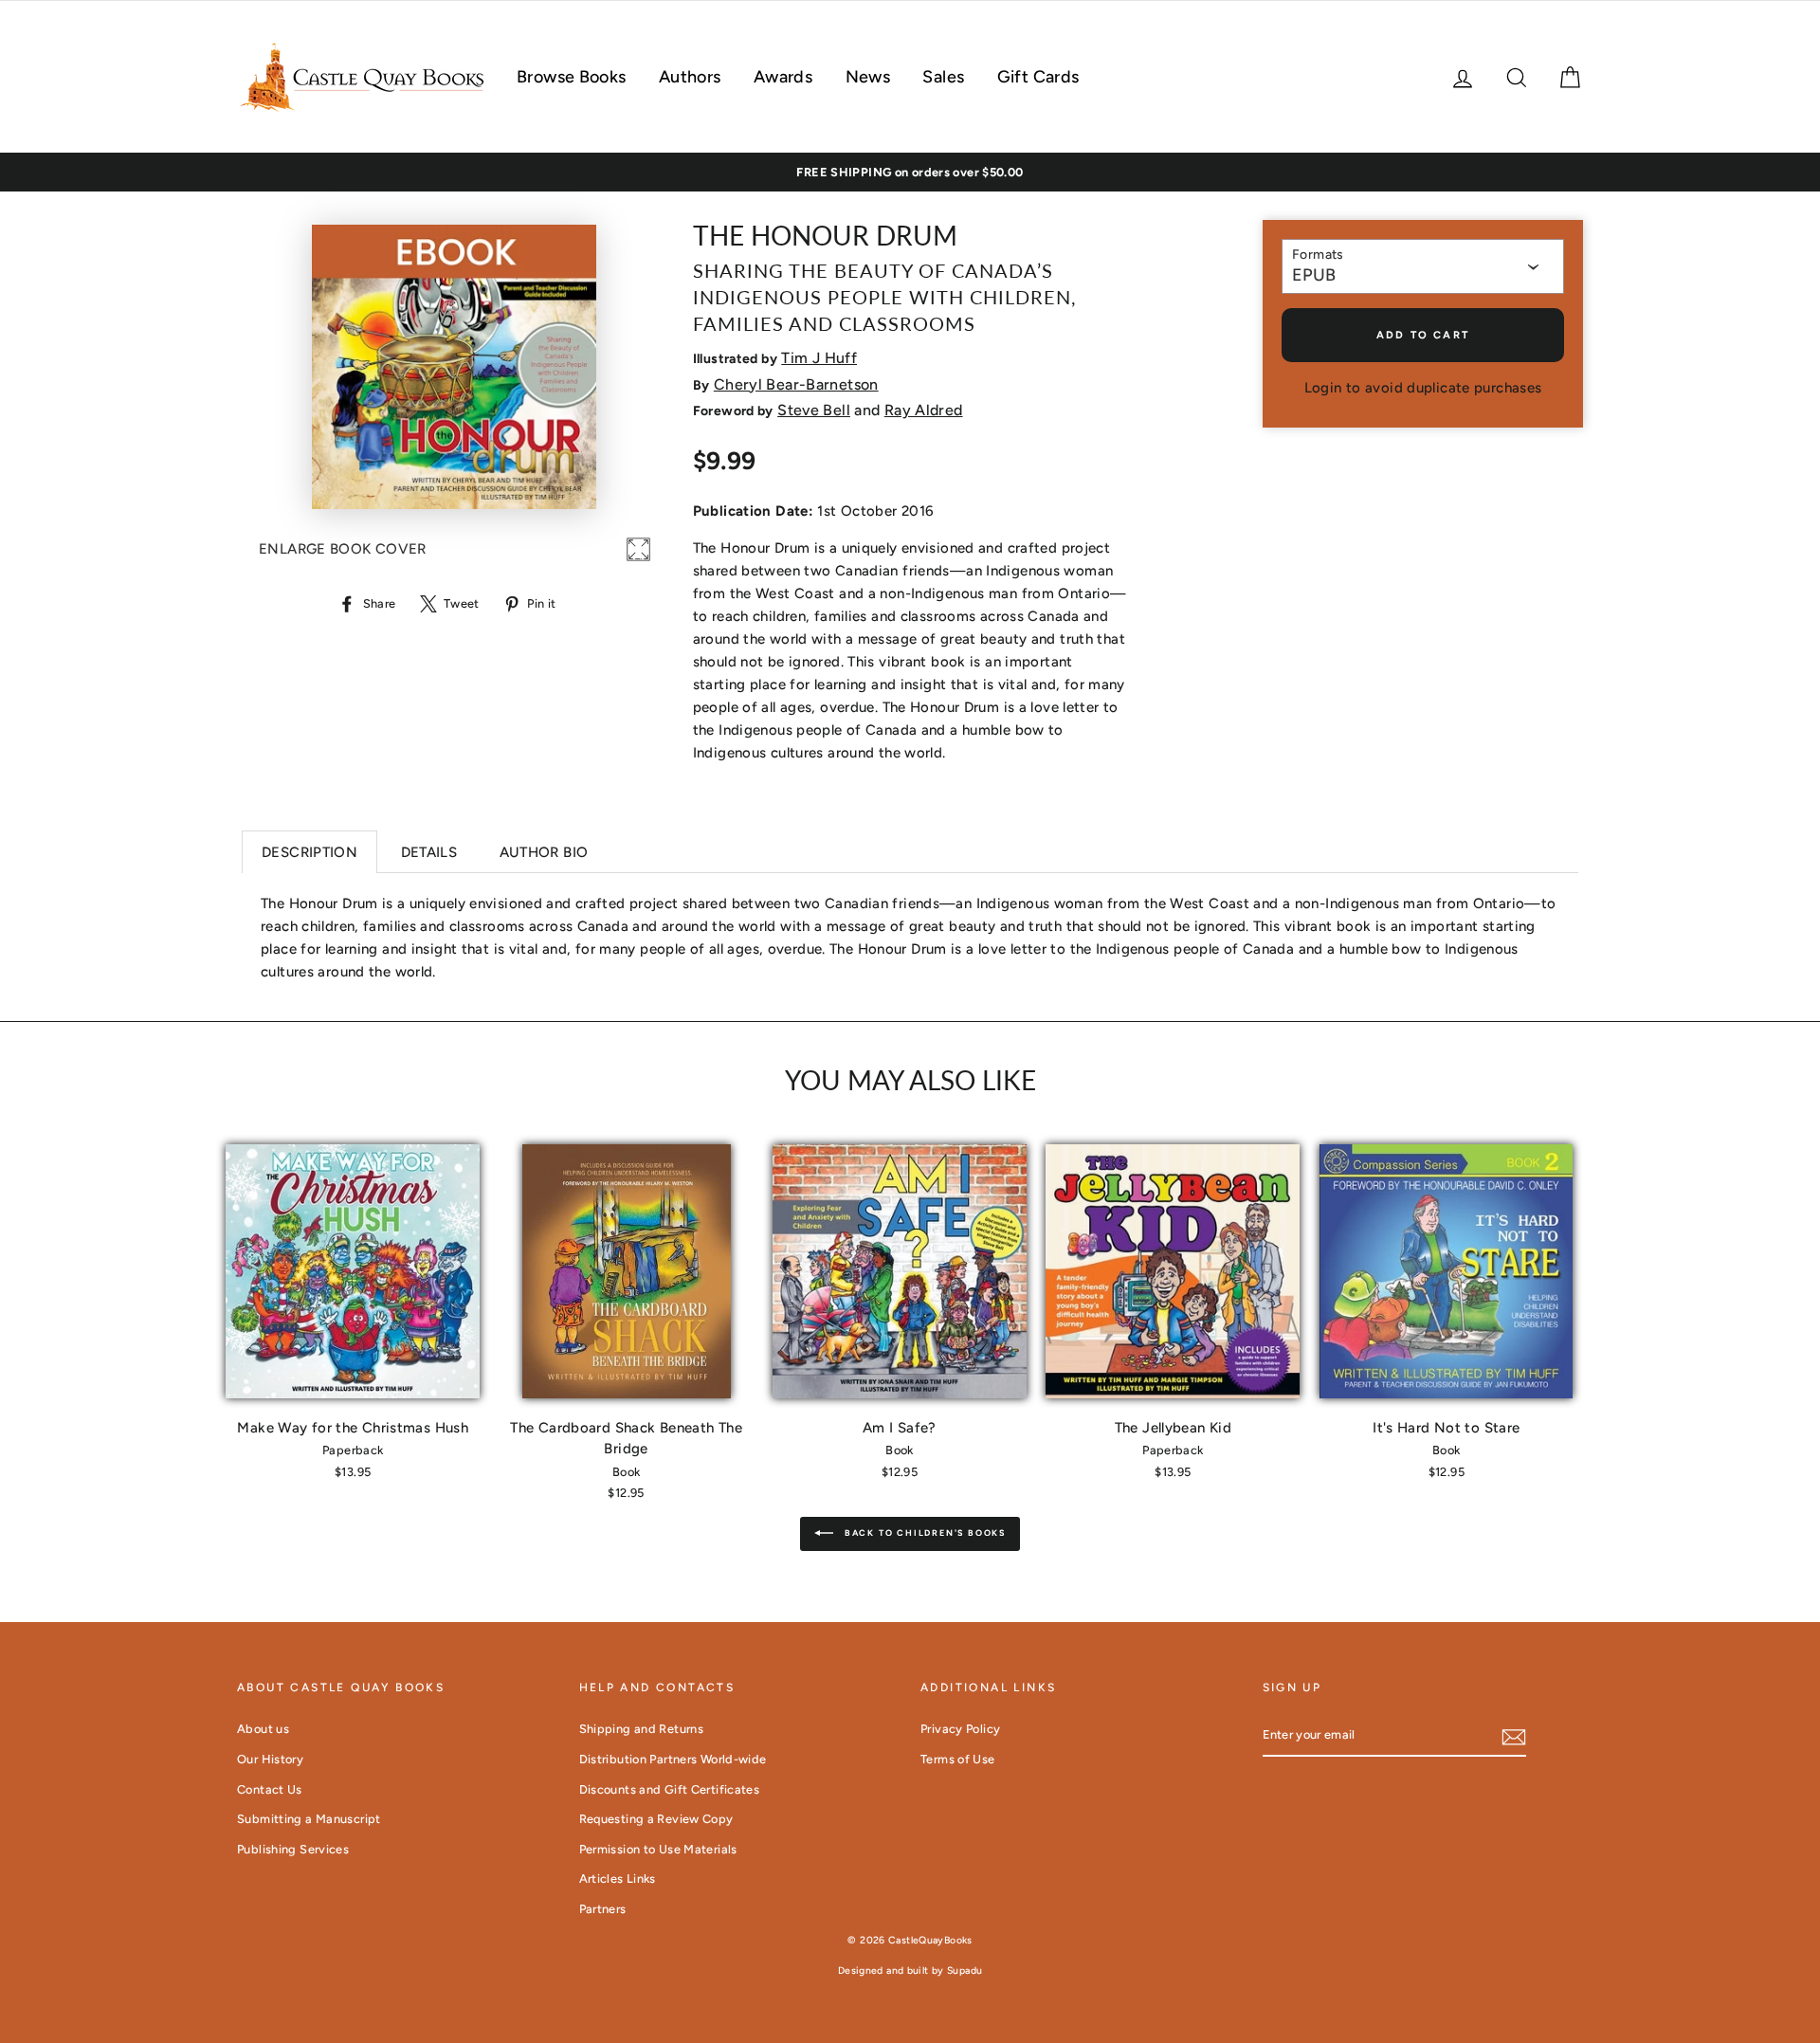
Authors (690, 77)
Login (1323, 388)
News (868, 77)
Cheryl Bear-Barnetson (796, 384)
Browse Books (572, 77)
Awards (783, 77)
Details (429, 852)
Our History (270, 1759)
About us (263, 1729)
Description (309, 852)
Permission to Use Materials (658, 1849)
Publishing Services (293, 1849)
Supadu (965, 1970)
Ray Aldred (924, 410)
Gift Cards (1038, 77)
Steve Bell (814, 410)
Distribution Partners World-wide (673, 1759)
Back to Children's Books (923, 1532)
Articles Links (618, 1879)
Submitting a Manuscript (309, 1819)
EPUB (1314, 275)
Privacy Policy (960, 1729)
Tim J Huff (819, 358)
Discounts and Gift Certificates (670, 1789)
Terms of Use (958, 1759)
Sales (943, 77)
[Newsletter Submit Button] (1514, 1736)
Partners (603, 1909)
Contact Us (270, 1789)
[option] (910, 173)
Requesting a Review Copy (656, 1819)
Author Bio (544, 852)
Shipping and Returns (642, 1729)
